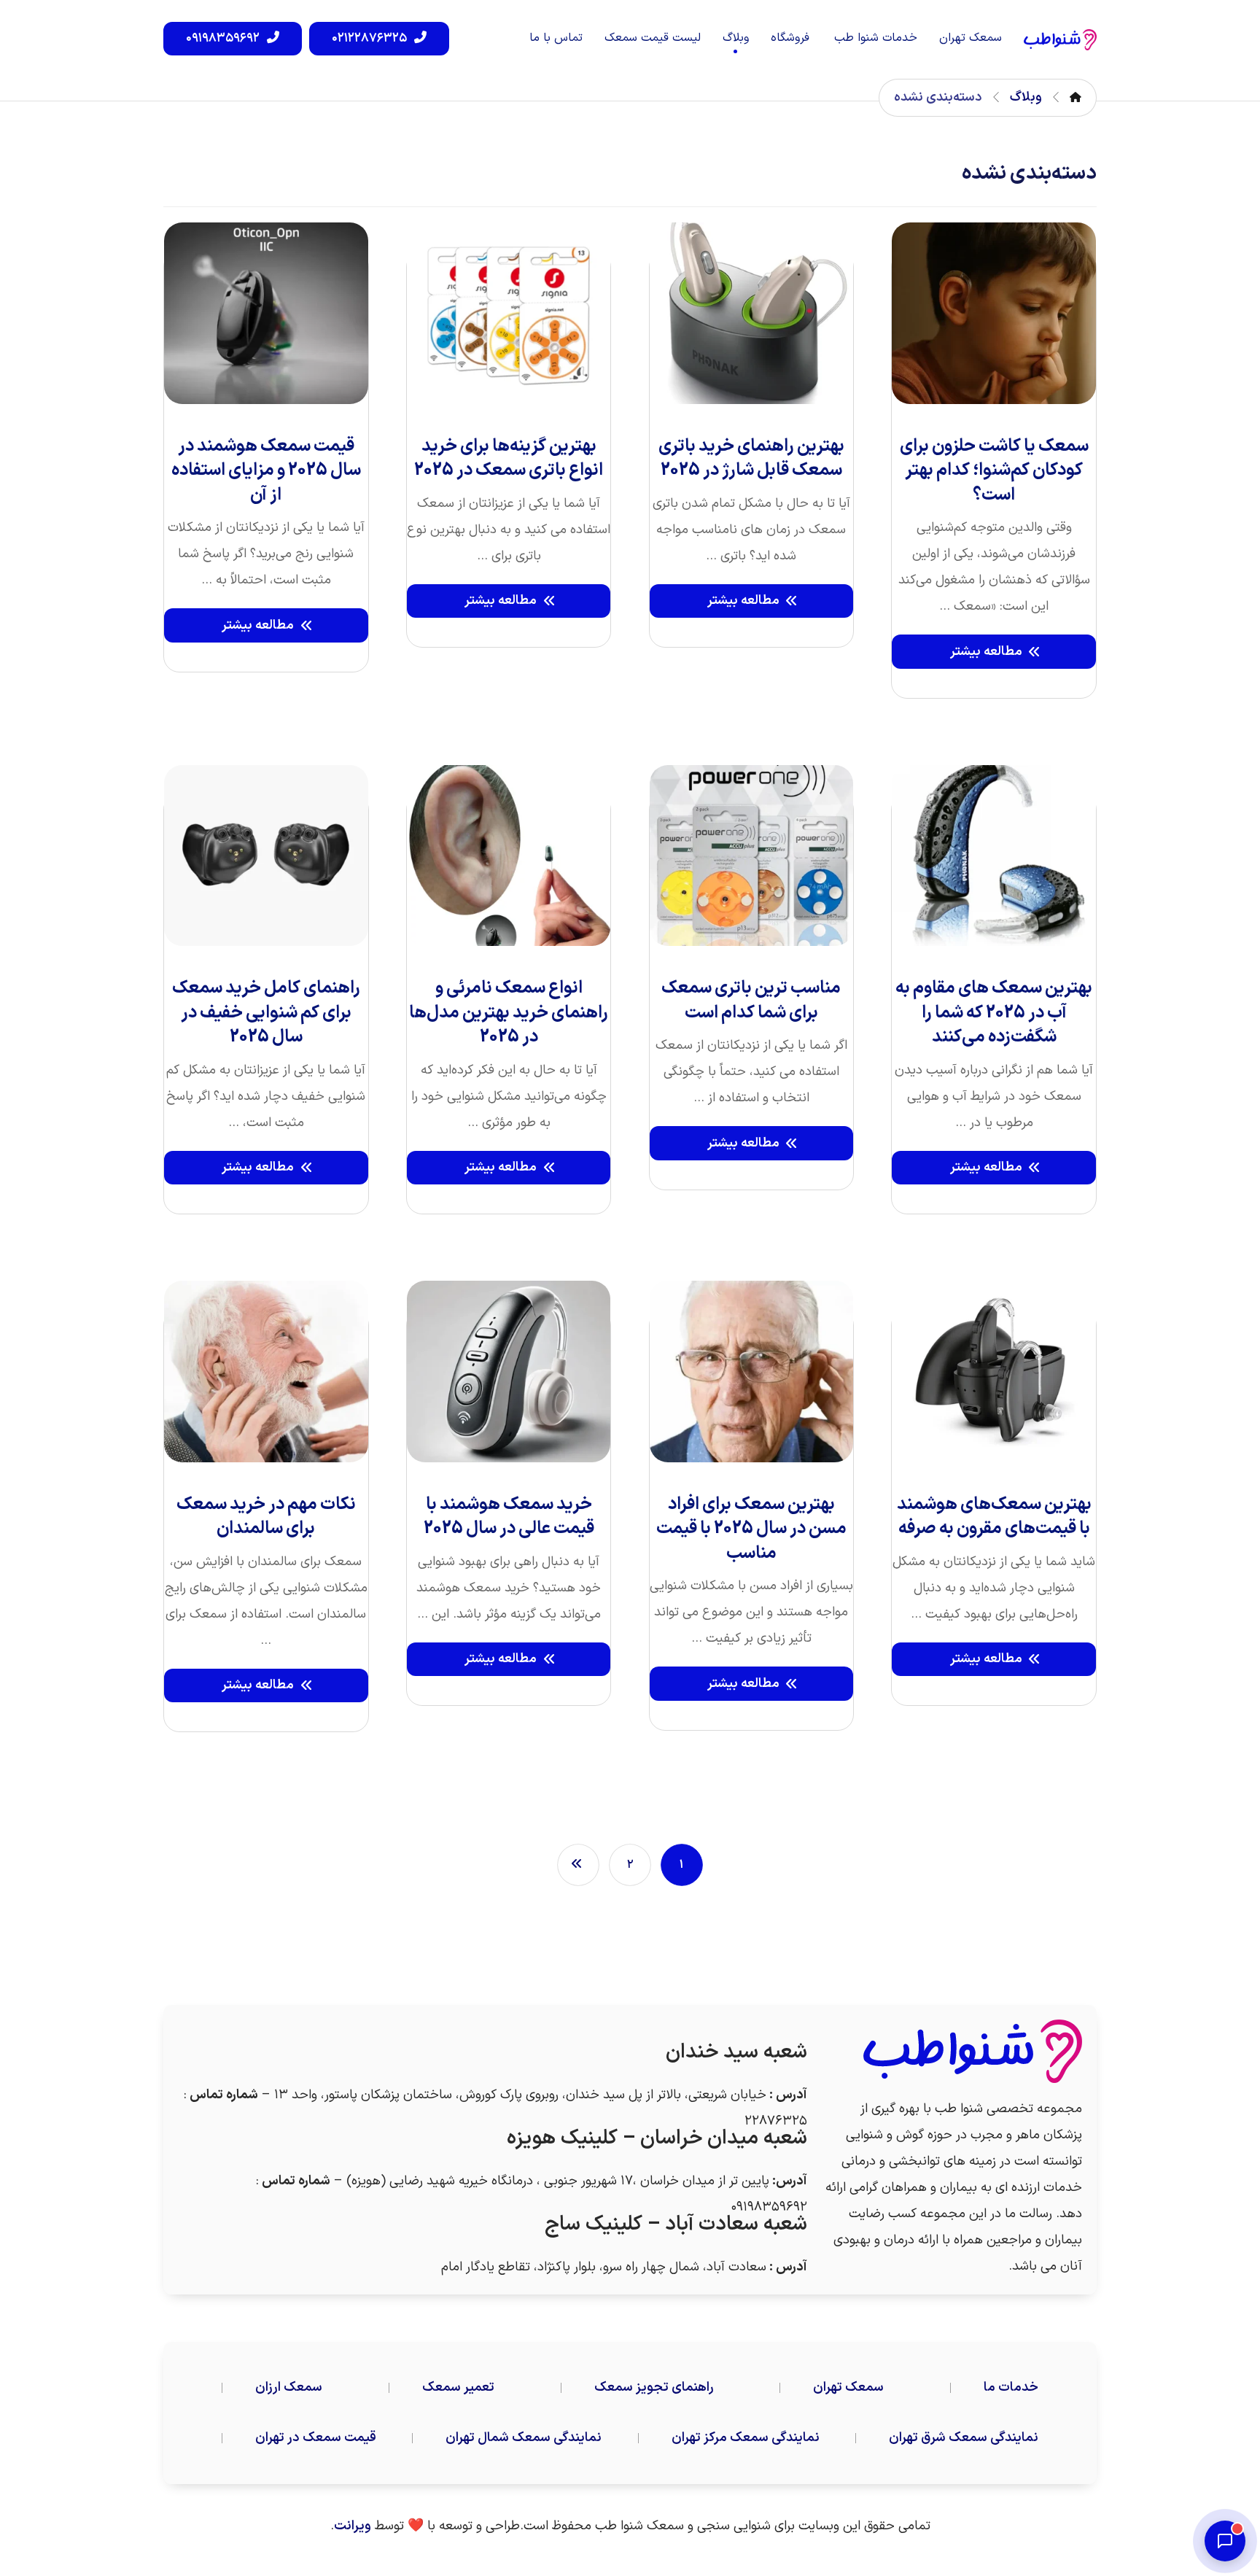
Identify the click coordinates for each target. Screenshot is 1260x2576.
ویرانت (353, 2526)
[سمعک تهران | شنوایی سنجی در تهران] (1060, 40)
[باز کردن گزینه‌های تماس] (1225, 2541)
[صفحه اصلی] (1076, 97)
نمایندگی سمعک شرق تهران (964, 2438)
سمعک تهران (848, 2387)
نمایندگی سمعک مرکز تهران (746, 2438)
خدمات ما (1011, 2387)
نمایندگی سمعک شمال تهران (524, 2438)
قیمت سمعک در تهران (316, 2438)
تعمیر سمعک (458, 2387)
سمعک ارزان (289, 2387)
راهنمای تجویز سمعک (654, 2387)
